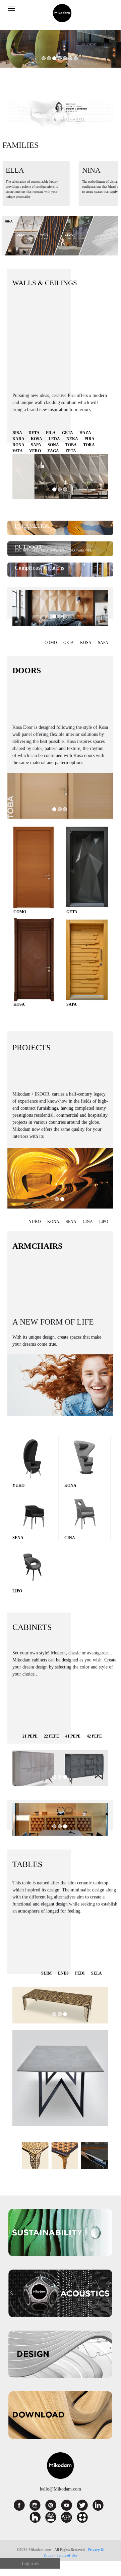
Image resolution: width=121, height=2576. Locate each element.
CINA (88, 1222)
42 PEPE (94, 1736)
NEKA (72, 439)
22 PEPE (51, 1736)
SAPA (36, 445)
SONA (53, 445)
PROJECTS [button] (32, 1048)
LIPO (104, 1222)
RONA (18, 445)
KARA (18, 439)
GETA (68, 433)
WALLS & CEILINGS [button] (45, 283)
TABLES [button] (27, 1864)
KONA (53, 1222)
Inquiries (30, 2563)
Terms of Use (67, 2555)
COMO (51, 643)
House (29, 568)
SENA (71, 1222)
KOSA (37, 439)
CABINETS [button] (32, 1627)
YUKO (35, 1222)
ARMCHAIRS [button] (37, 1246)
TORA (89, 445)
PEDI (80, 1973)
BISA (17, 433)
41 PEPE (73, 1736)
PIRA (89, 439)
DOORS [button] (27, 670)
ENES (63, 1973)
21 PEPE (30, 1736)
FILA (51, 433)
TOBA (71, 445)
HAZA (85, 433)
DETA (34, 433)
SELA (97, 1973)
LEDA (54, 439)
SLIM (46, 1973)
